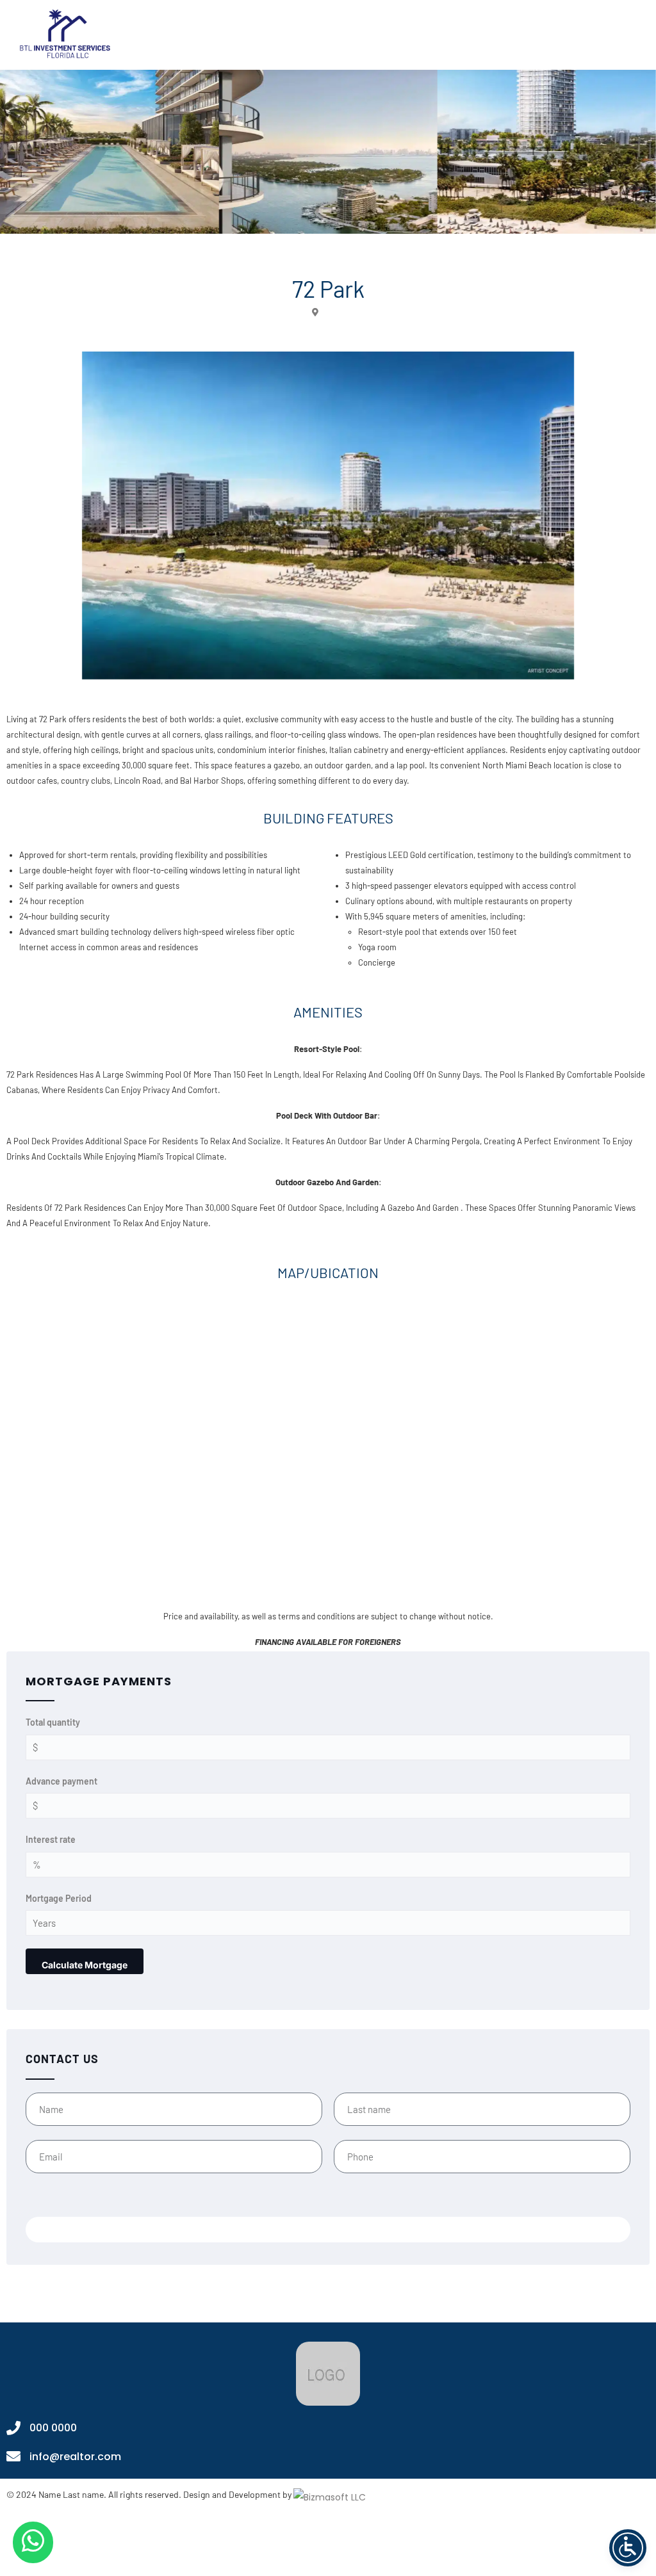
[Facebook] (254, 2545)
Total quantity (53, 1722)
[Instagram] (284, 2545)
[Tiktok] (402, 2545)
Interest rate (51, 1839)
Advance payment (61, 1781)
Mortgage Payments (99, 1681)
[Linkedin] (372, 2545)
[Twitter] (313, 2545)
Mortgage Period (59, 1898)
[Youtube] (343, 2545)
